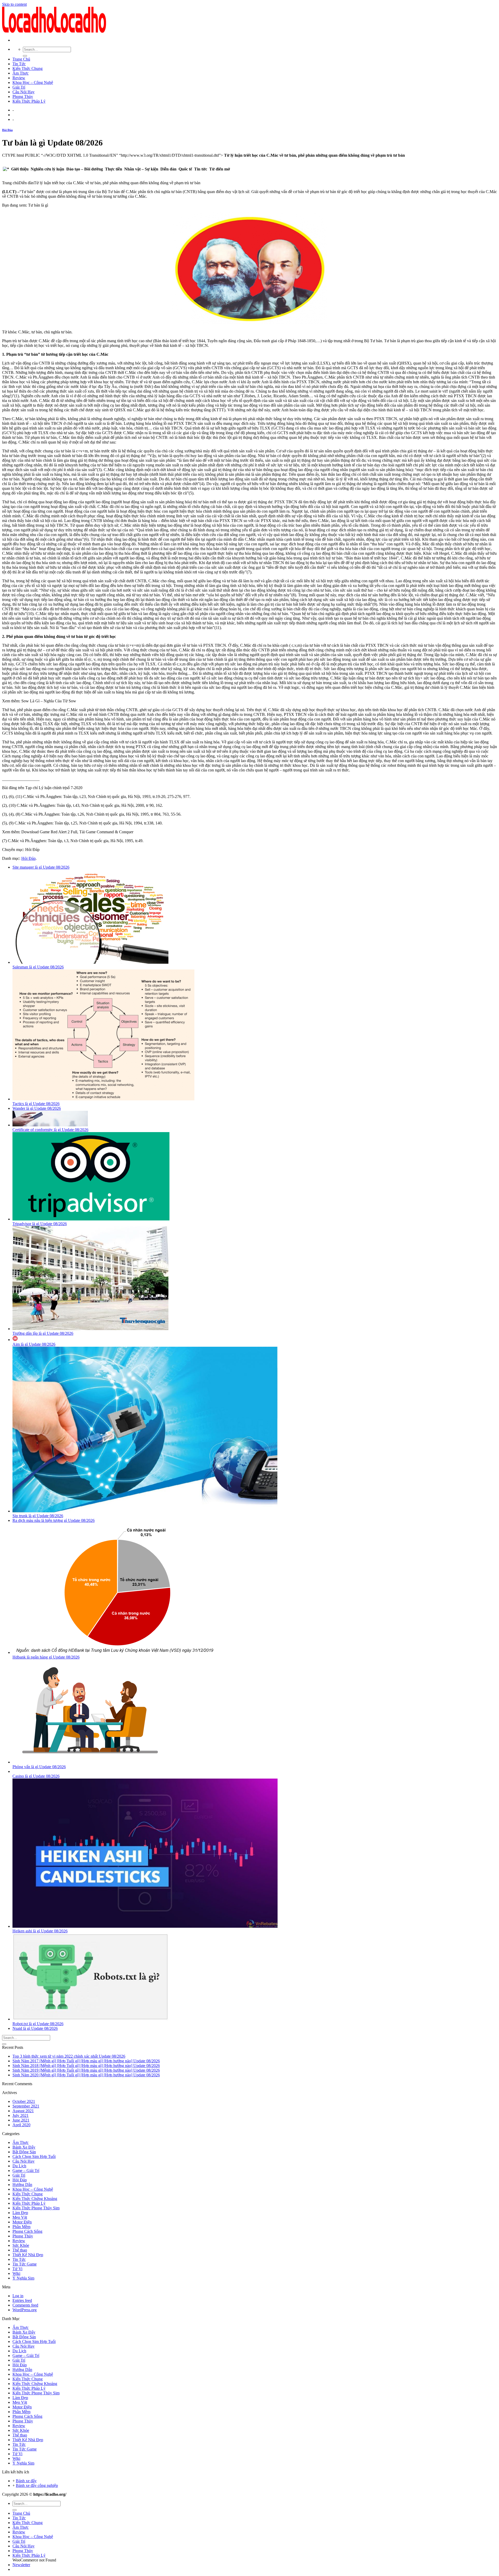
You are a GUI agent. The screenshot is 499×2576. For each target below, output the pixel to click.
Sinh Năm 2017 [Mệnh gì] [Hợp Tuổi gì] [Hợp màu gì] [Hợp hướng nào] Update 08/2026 (86, 2061)
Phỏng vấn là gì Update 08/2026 (39, 1767)
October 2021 (24, 2101)
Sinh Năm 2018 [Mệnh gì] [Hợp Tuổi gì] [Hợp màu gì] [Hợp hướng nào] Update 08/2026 (86, 2066)
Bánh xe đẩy (26, 2481)
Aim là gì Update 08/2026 (34, 1344)
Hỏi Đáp (7, 130)
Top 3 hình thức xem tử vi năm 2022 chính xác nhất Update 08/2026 (69, 2056)
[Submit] (25, 56)
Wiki (16, 2273)
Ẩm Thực (21, 73)
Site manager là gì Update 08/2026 (41, 867)
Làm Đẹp (20, 2213)
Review (19, 78)
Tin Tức (19, 64)
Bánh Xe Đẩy (24, 2147)
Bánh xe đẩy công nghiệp (37, 2485)
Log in (18, 2296)
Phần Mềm (21, 2227)
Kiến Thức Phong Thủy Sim (36, 2208)
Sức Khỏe (21, 2245)
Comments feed (25, 2305)
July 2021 (21, 2115)
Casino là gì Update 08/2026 (36, 1776)
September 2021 (26, 2106)
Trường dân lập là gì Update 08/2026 (43, 1333)
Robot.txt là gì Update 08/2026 (38, 2024)
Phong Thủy (23, 97)
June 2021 (21, 2120)
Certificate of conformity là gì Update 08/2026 (50, 1130)
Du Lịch (19, 2166)
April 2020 (21, 2125)
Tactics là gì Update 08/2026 (36, 1104)
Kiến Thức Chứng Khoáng (35, 2199)
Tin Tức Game (25, 2264)
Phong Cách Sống (27, 2231)
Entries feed (22, 2300)
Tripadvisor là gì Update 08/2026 (40, 1224)
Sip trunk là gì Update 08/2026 (38, 1516)
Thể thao (20, 2250)
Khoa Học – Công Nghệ (33, 82)
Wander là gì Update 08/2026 (37, 1108)
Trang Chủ (21, 59)
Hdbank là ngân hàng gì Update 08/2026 (46, 1657)
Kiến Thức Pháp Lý (29, 101)
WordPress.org (25, 2310)
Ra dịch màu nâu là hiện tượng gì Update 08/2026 (54, 1520)
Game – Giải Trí (26, 2171)
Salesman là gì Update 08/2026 (38, 967)
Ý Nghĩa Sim (23, 2278)
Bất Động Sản (24, 2152)
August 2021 (23, 2111)
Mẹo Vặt (20, 2217)
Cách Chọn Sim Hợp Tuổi (34, 2156)
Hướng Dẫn (22, 2185)
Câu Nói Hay (24, 92)
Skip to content (14, 4)
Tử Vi (17, 2269)
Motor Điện (22, 2222)
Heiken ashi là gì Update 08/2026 (40, 1931)
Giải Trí (19, 87)
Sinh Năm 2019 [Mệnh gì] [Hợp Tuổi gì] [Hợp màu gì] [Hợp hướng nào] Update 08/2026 (86, 2070)
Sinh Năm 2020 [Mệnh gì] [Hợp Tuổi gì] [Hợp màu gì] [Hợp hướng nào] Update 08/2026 (86, 2075)
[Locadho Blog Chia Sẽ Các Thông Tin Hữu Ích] (54, 31)
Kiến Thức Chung (28, 68)
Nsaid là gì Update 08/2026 (35, 2028)
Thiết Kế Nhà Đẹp (28, 2255)
